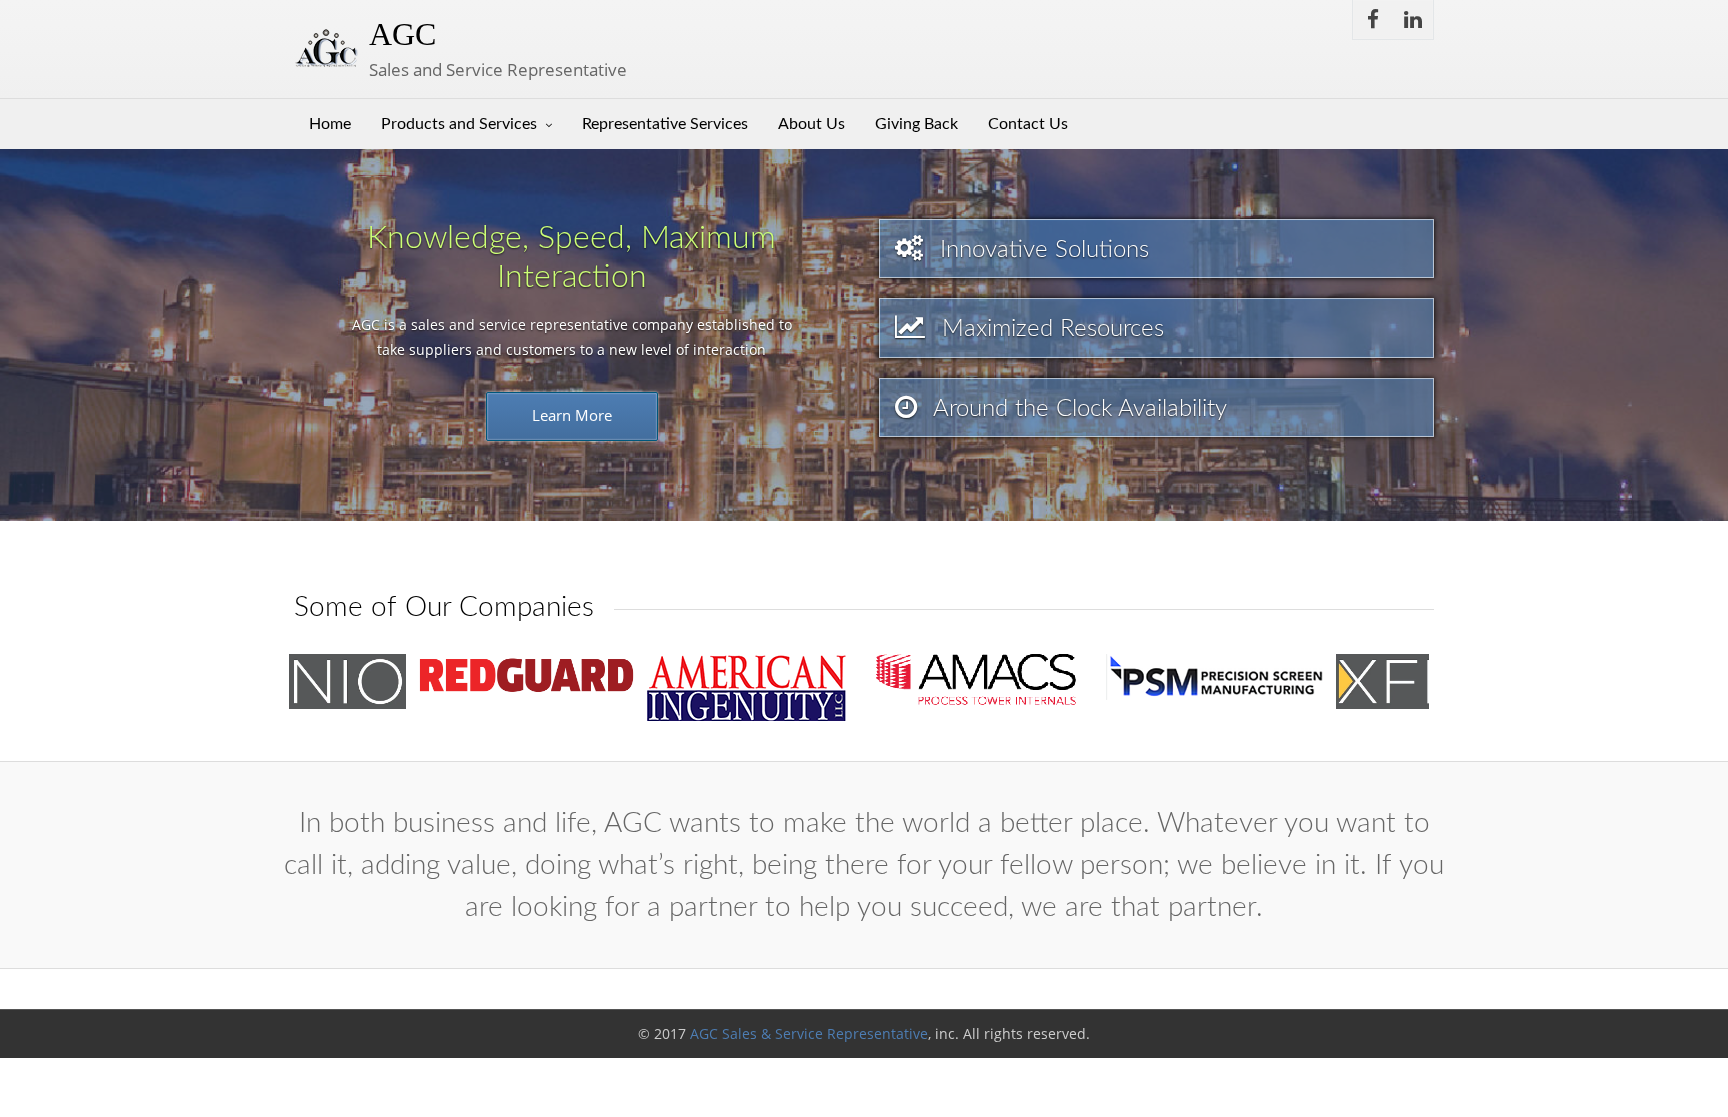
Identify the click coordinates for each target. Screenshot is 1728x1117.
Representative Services (665, 124)
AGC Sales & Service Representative (809, 1033)
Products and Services (459, 124)
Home (330, 124)
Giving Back (916, 124)
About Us (811, 124)
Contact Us (1028, 124)
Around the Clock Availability (1077, 409)
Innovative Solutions (1041, 250)
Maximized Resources (1049, 329)
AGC (402, 34)
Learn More (572, 415)
